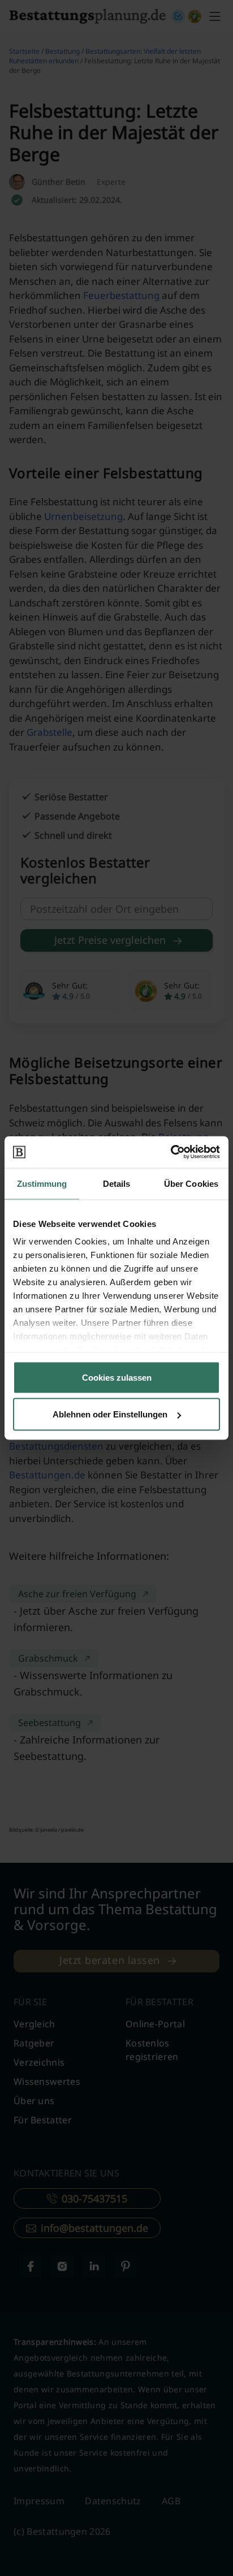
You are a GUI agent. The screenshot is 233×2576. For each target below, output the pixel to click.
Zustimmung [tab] (42, 1183)
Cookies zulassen (117, 1377)
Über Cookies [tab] (191, 1183)
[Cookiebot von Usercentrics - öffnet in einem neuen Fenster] (171, 1152)
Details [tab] (117, 1183)
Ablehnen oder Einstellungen (110, 1414)
